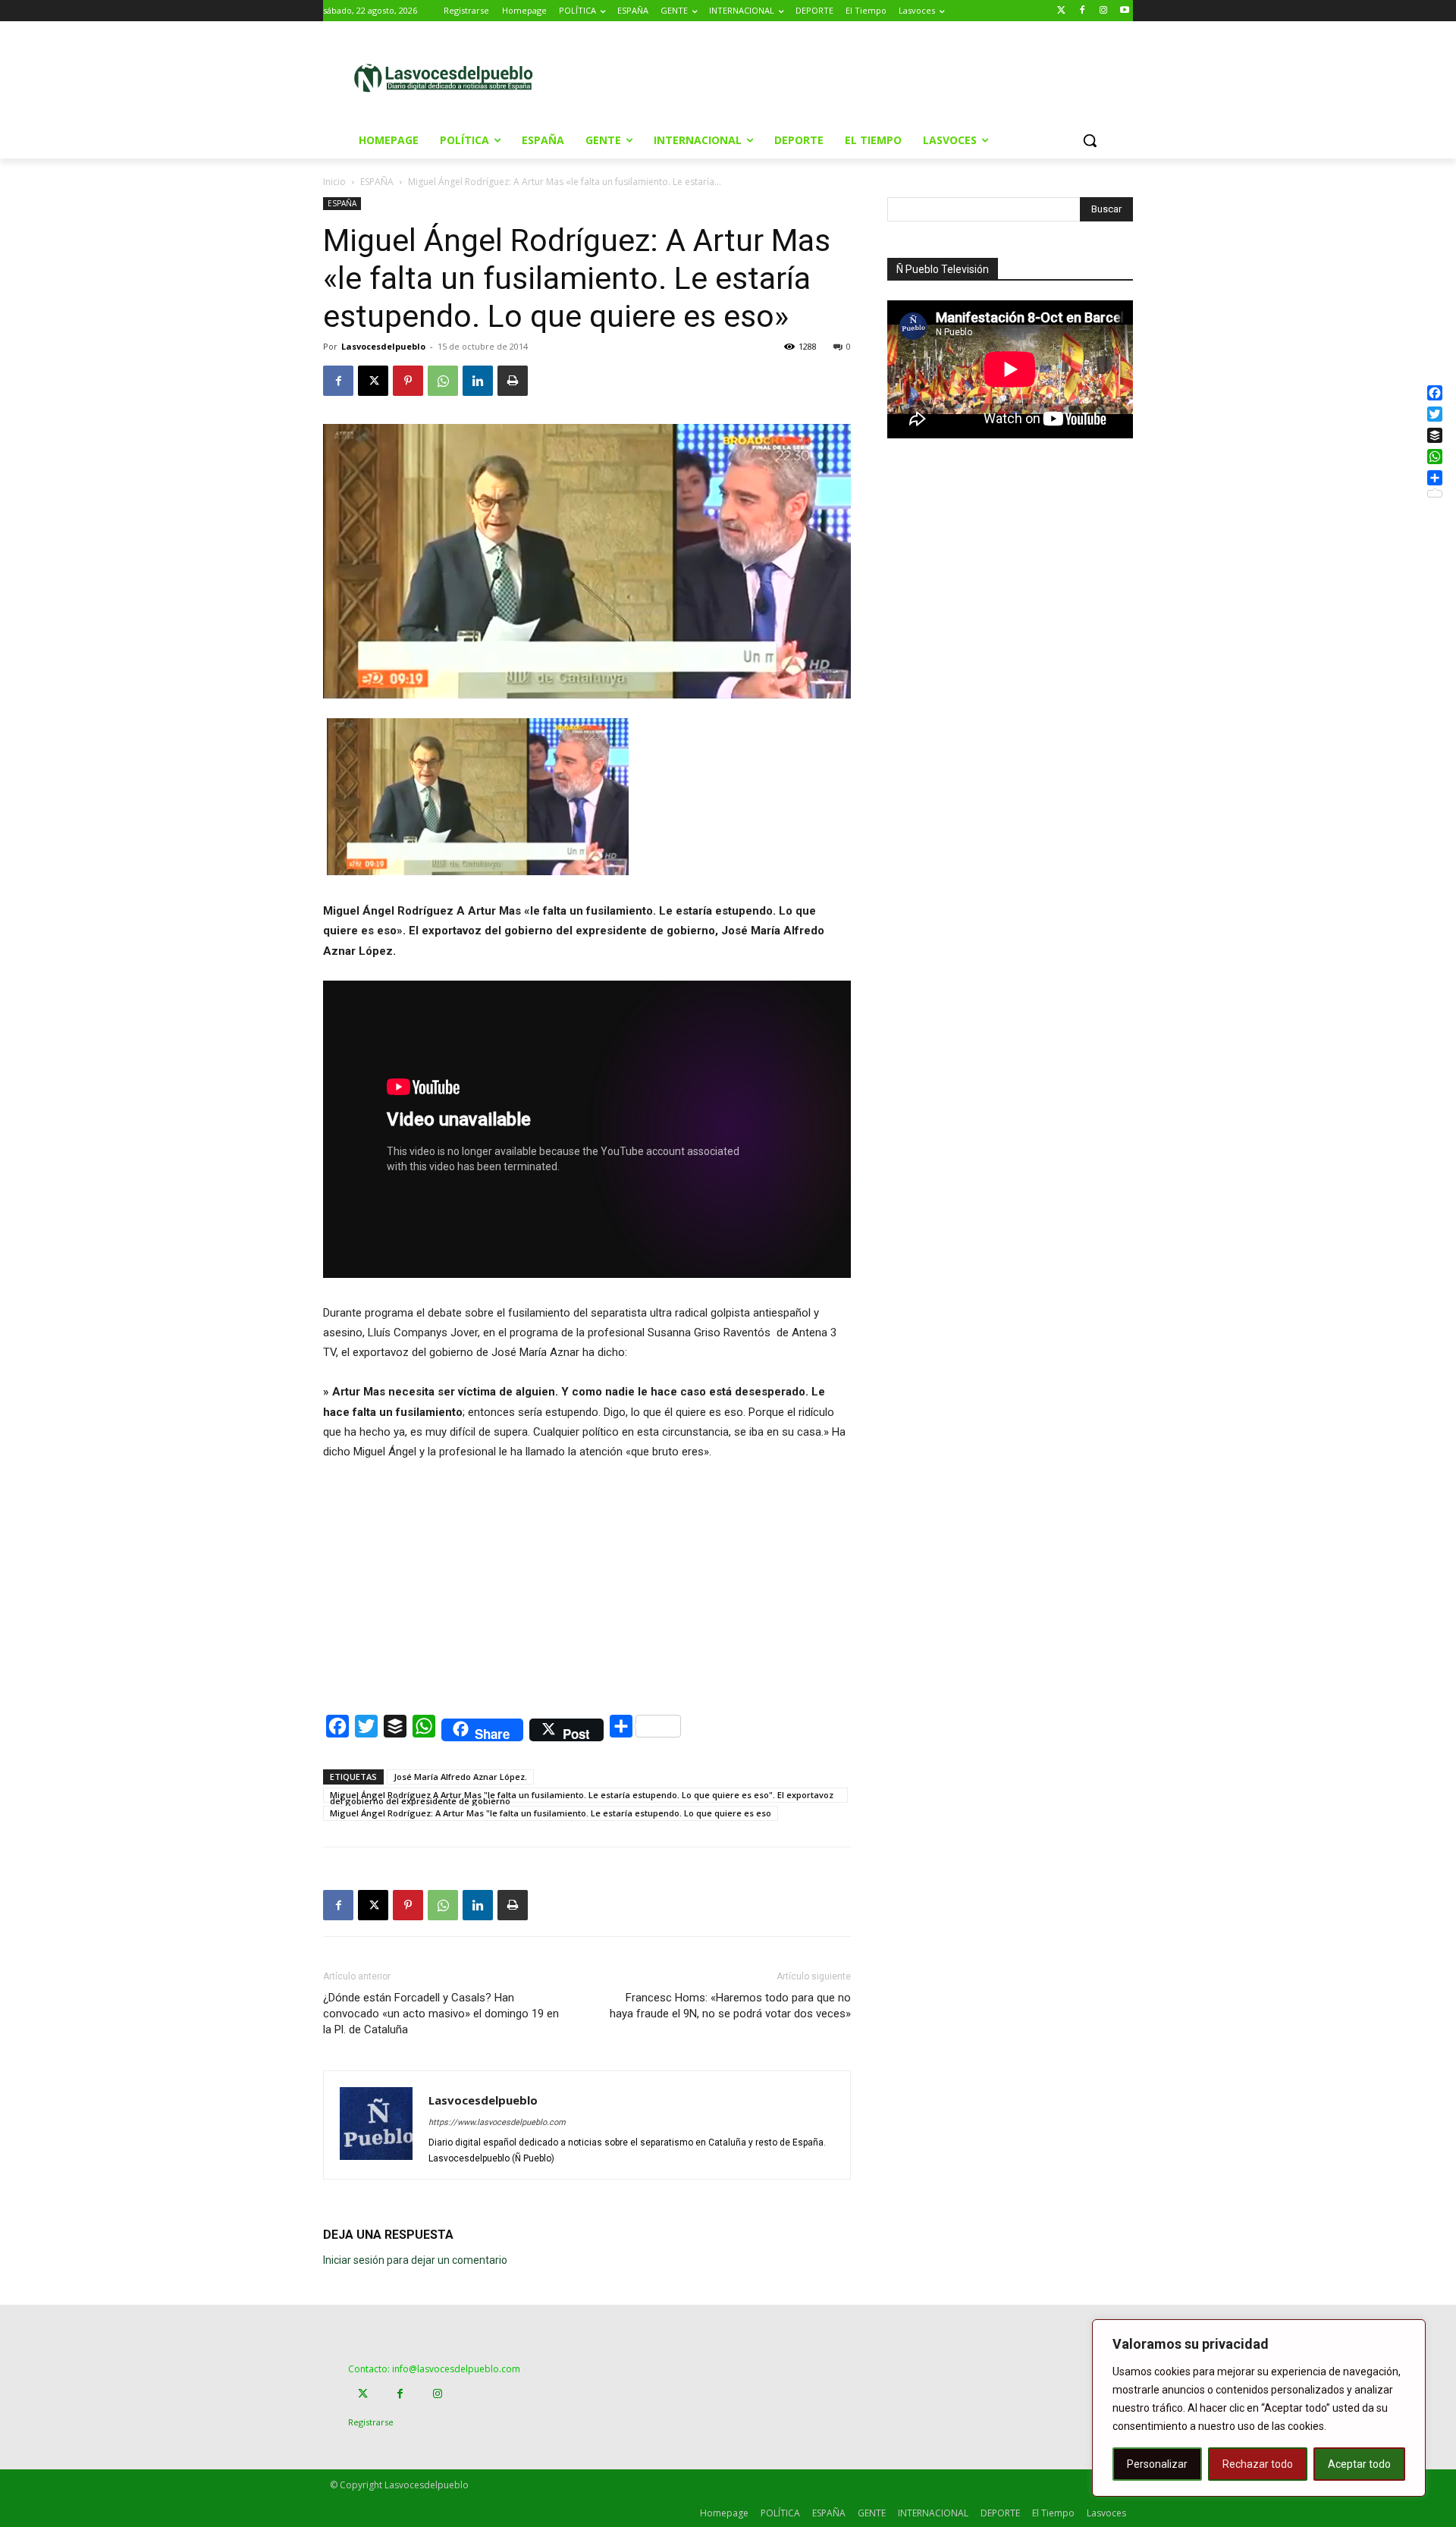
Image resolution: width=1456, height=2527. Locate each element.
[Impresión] (513, 381)
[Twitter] (1061, 11)
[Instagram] (1103, 11)
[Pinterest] (408, 381)
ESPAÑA (377, 182)
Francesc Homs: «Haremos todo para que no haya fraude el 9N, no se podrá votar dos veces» (730, 2006)
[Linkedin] (478, 381)
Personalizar (1157, 2464)
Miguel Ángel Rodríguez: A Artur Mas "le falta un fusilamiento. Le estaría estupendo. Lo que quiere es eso (551, 1813)
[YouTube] (1124, 11)
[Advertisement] (856, 77)
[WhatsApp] (443, 381)
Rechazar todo (1258, 2464)
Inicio (334, 182)
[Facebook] (1083, 11)
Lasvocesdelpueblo (383, 346)
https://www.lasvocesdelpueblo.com (497, 2122)
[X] (373, 381)
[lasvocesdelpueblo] (449, 78)
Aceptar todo (1359, 2464)
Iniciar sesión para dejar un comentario (415, 2260)
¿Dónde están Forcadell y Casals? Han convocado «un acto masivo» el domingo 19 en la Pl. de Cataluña (441, 2014)
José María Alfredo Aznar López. (460, 1777)
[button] (1090, 140)
